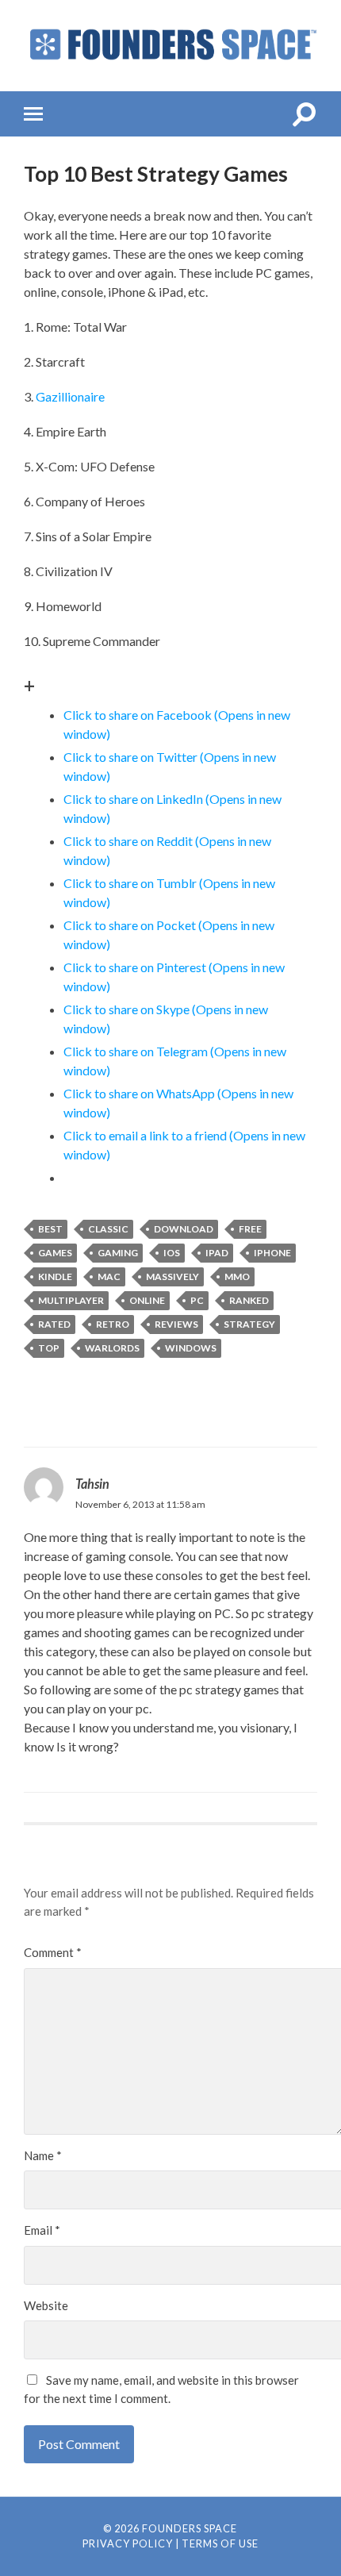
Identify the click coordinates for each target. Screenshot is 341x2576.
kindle (55, 1276)
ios (172, 1253)
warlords (112, 1348)
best (50, 1229)
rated (54, 1324)
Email (42, 2230)
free (250, 1229)
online (147, 1300)
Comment (53, 1952)
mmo (237, 1276)
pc (197, 1300)
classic (108, 1229)
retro (113, 1324)
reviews (176, 1324)
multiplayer (71, 1300)
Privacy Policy (128, 2543)
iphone (272, 1253)
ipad (217, 1253)
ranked (249, 1300)
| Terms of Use (217, 2543)
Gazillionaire (70, 396)
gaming (118, 1253)
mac (109, 1276)
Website (46, 2305)
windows (191, 1348)
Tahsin (92, 1484)
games (55, 1253)
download (184, 1229)
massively (172, 1276)
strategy (249, 1324)
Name (43, 2155)
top (49, 1348)
